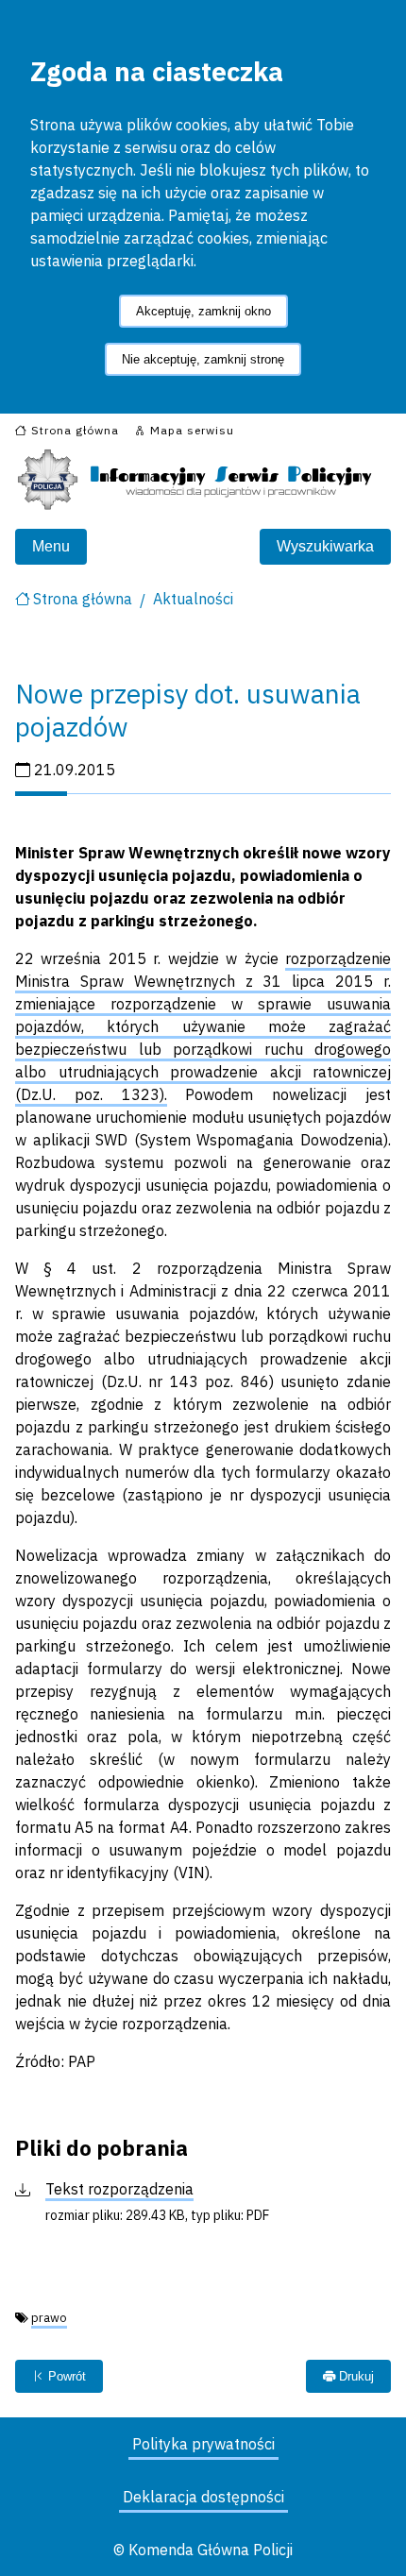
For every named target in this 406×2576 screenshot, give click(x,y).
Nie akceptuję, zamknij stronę (203, 359)
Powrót (65, 2376)
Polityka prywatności (203, 2444)
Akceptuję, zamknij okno (203, 311)
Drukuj (355, 2376)
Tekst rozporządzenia (119, 2189)
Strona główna (83, 599)
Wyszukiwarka (325, 546)
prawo (49, 2318)
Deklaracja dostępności (203, 2497)
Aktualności (193, 599)
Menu (51, 546)
